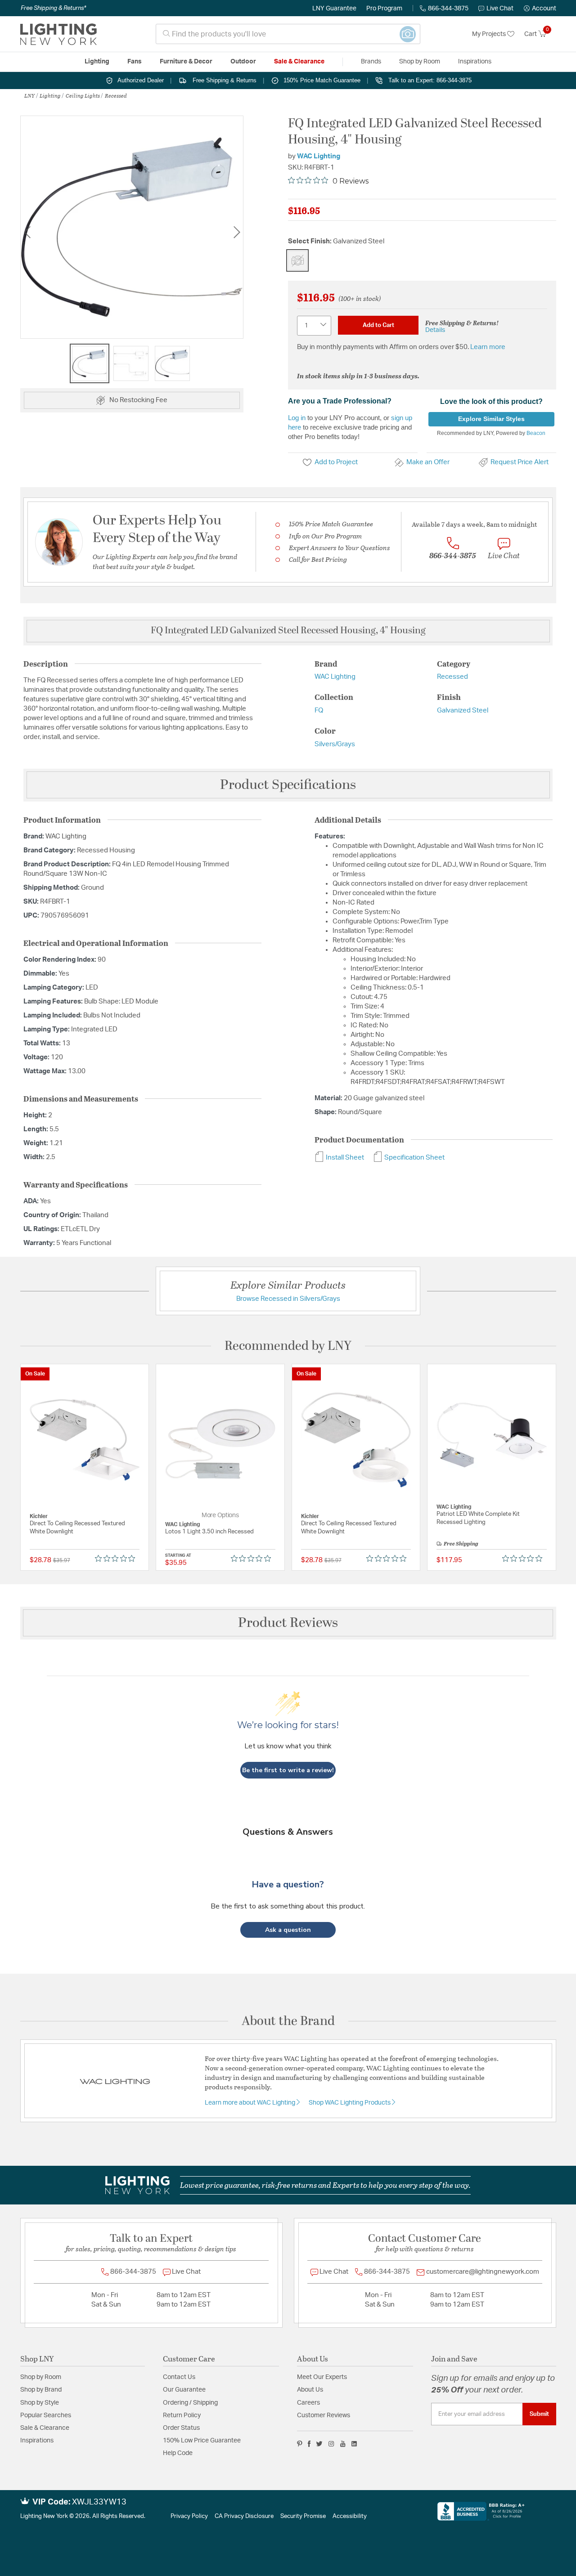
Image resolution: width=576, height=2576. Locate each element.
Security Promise (303, 2516)
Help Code (178, 2453)
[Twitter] (319, 2444)
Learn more (488, 347)
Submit (539, 2414)
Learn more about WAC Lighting (251, 2103)
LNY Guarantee (334, 9)
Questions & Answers (288, 1832)
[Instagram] (331, 2444)
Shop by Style (40, 2403)
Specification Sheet (414, 1158)
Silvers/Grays (335, 744)
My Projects (490, 34)
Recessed (116, 95)
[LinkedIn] (354, 2444)
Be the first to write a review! (288, 1770)
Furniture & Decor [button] (186, 62)
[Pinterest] (300, 2444)
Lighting (50, 95)
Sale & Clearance (45, 2428)
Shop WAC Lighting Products (350, 2103)
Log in (297, 418)
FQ (319, 710)
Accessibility (350, 2516)
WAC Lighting (319, 156)
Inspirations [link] (475, 62)
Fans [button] (135, 62)
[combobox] (288, 34)
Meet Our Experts (322, 2377)
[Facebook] (309, 2444)
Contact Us (179, 2377)
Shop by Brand (41, 2390)
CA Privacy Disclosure (244, 2516)
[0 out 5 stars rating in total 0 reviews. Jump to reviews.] (117, 1558)
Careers (308, 2403)
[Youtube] (343, 2444)
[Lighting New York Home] (58, 34)
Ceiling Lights (83, 95)
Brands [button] (371, 62)
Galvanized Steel (463, 710)
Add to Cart (378, 325)
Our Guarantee (184, 2390)
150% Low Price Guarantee (202, 2441)
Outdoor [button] (243, 62)
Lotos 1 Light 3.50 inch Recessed (209, 1532)
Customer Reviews (324, 2415)
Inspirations (37, 2441)
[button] (540, 9)
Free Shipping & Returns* (53, 8)
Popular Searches (46, 2415)
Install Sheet (344, 1158)
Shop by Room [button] (420, 62)
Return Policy (182, 2415)
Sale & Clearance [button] (299, 62)
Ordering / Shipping (190, 2403)
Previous (27, 232)
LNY (29, 95)
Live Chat (500, 9)
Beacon (536, 433)
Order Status (181, 2428)
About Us (310, 2390)
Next (237, 232)
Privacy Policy (189, 2516)
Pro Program (384, 9)
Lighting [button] (97, 62)
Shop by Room (41, 2377)
